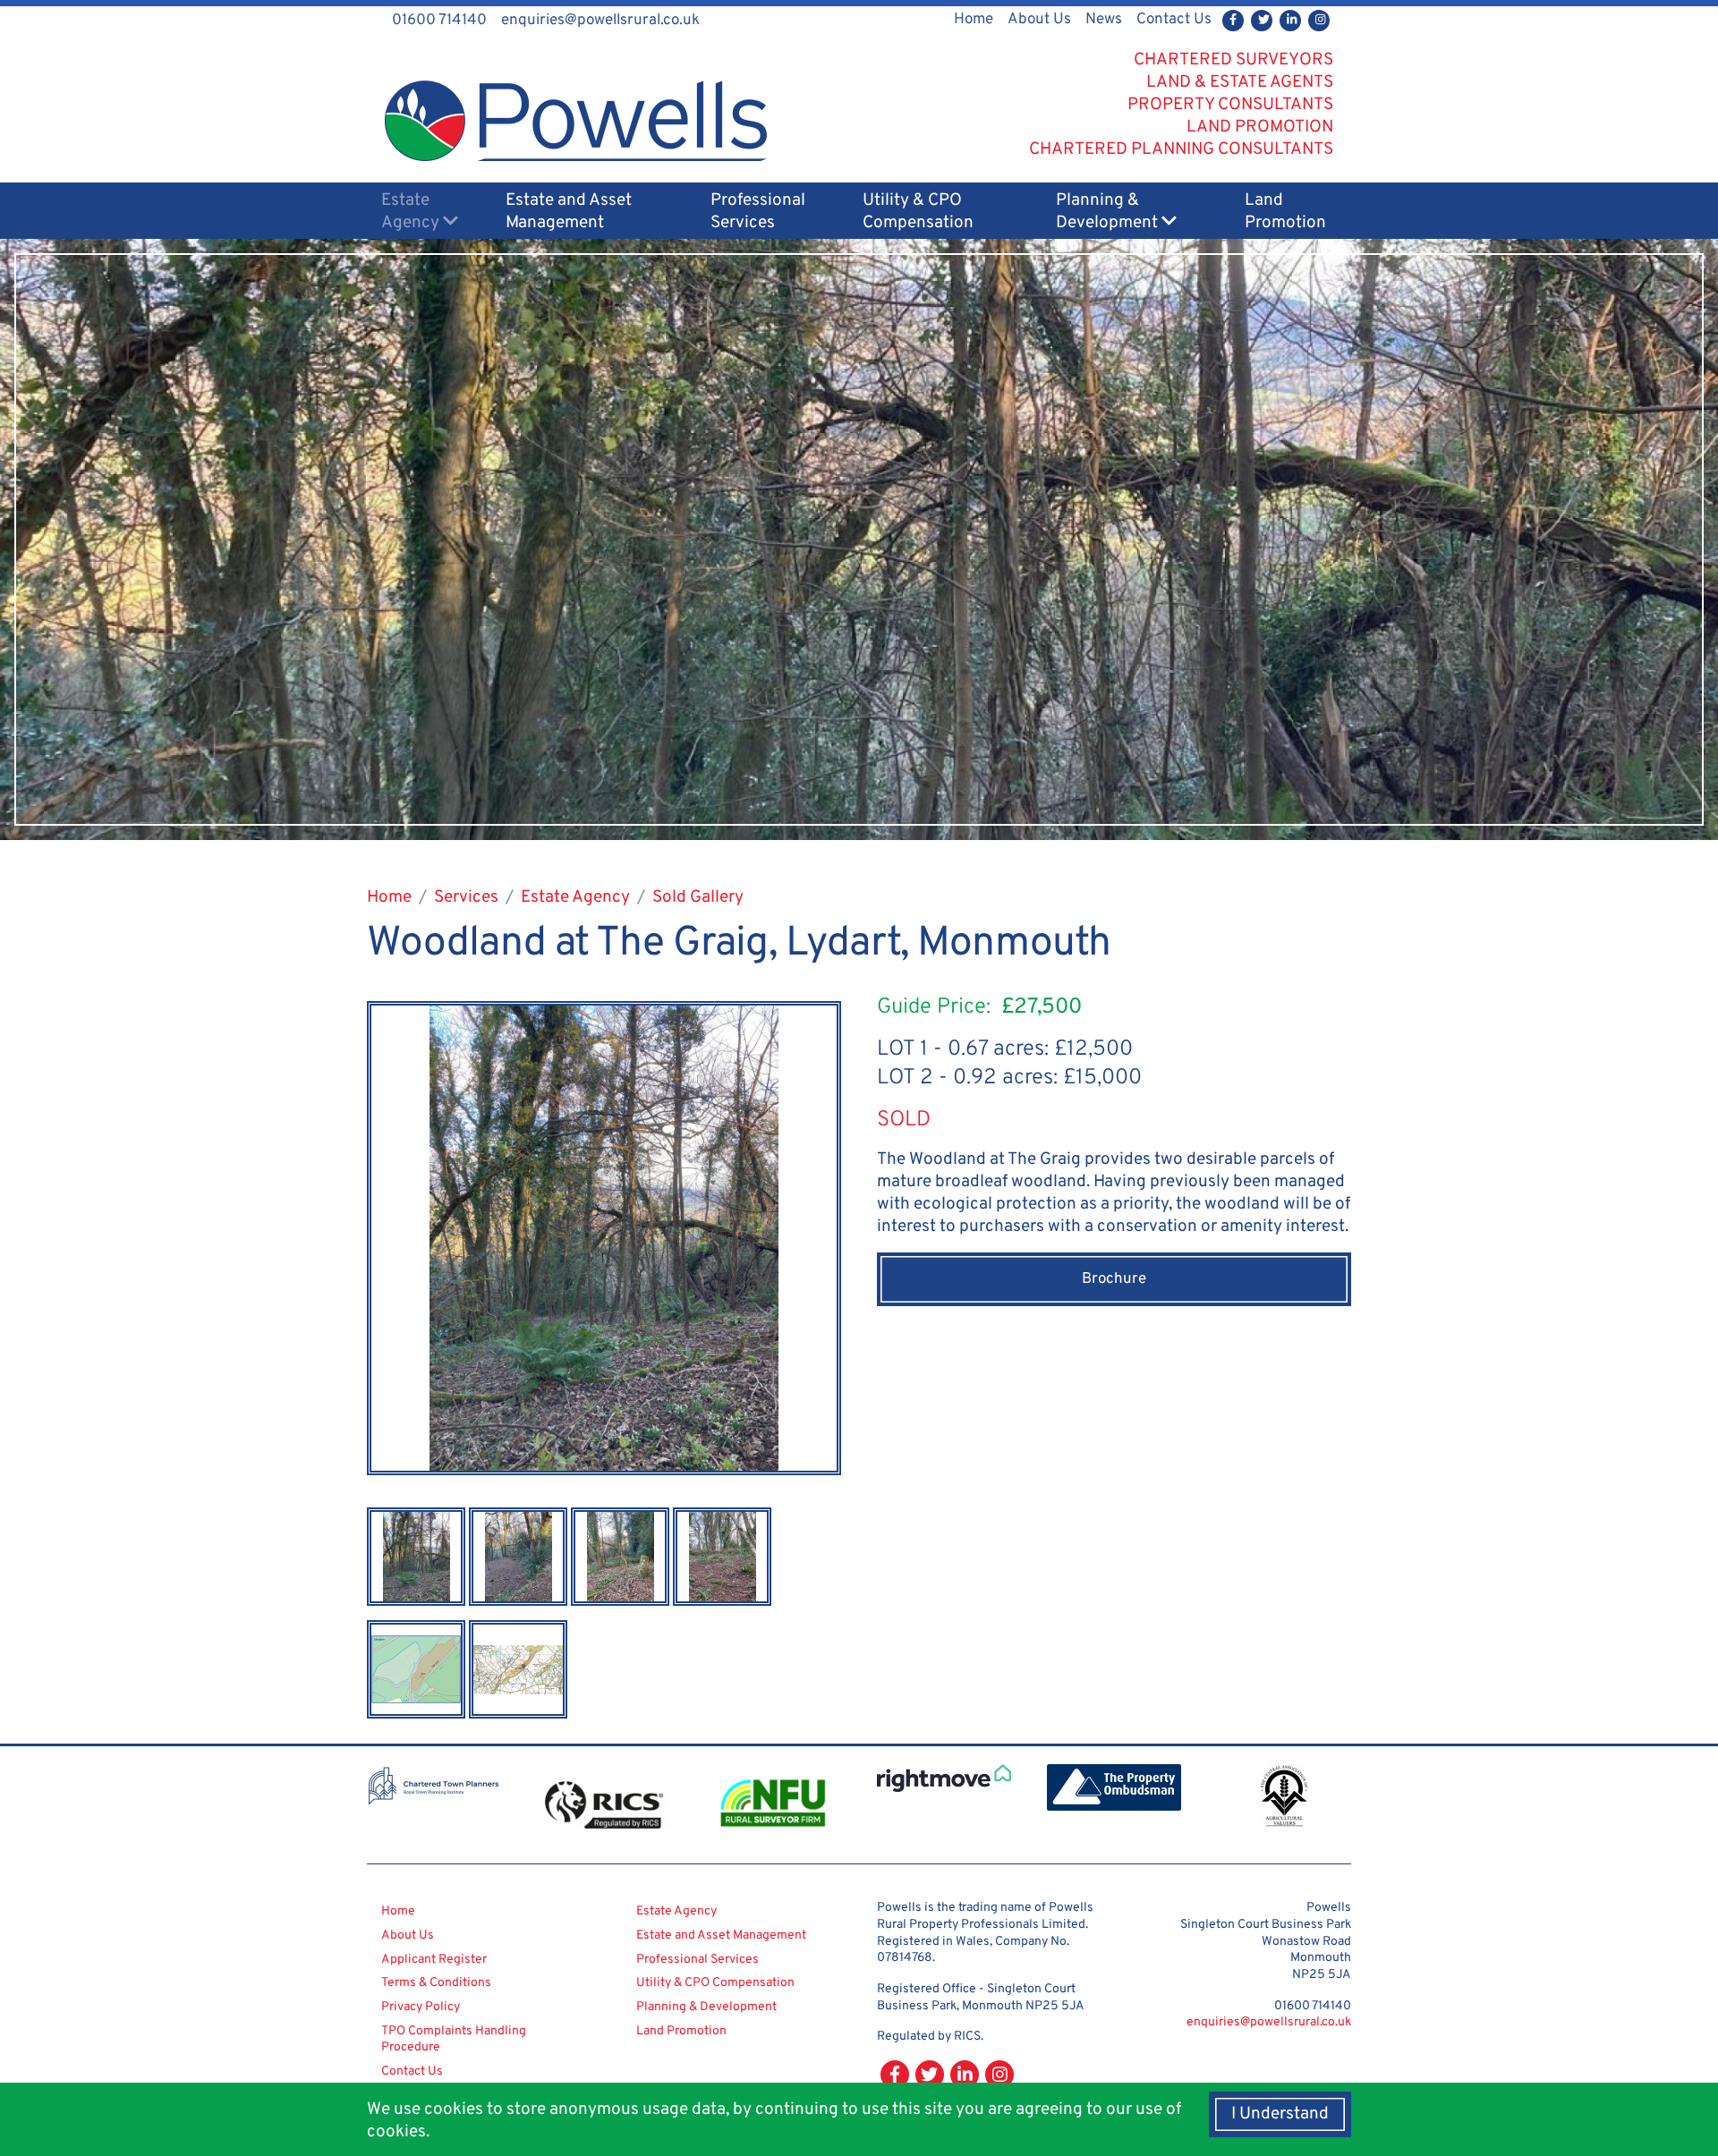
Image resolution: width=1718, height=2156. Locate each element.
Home (974, 20)
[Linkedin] (1290, 21)
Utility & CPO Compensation (918, 212)
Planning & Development (1109, 212)
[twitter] (1262, 21)
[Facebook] (1233, 21)
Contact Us (1174, 20)
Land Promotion (1285, 212)
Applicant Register (434, 1960)
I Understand (1280, 2114)
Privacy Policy (421, 2007)
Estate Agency (412, 212)
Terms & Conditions (436, 1983)
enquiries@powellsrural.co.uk (1269, 2022)
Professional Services (758, 212)
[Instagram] (1319, 21)
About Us (1039, 20)
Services (466, 897)
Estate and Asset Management (569, 212)
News (1104, 20)
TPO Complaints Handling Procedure (454, 2040)
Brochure (1114, 1279)
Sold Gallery (698, 897)
